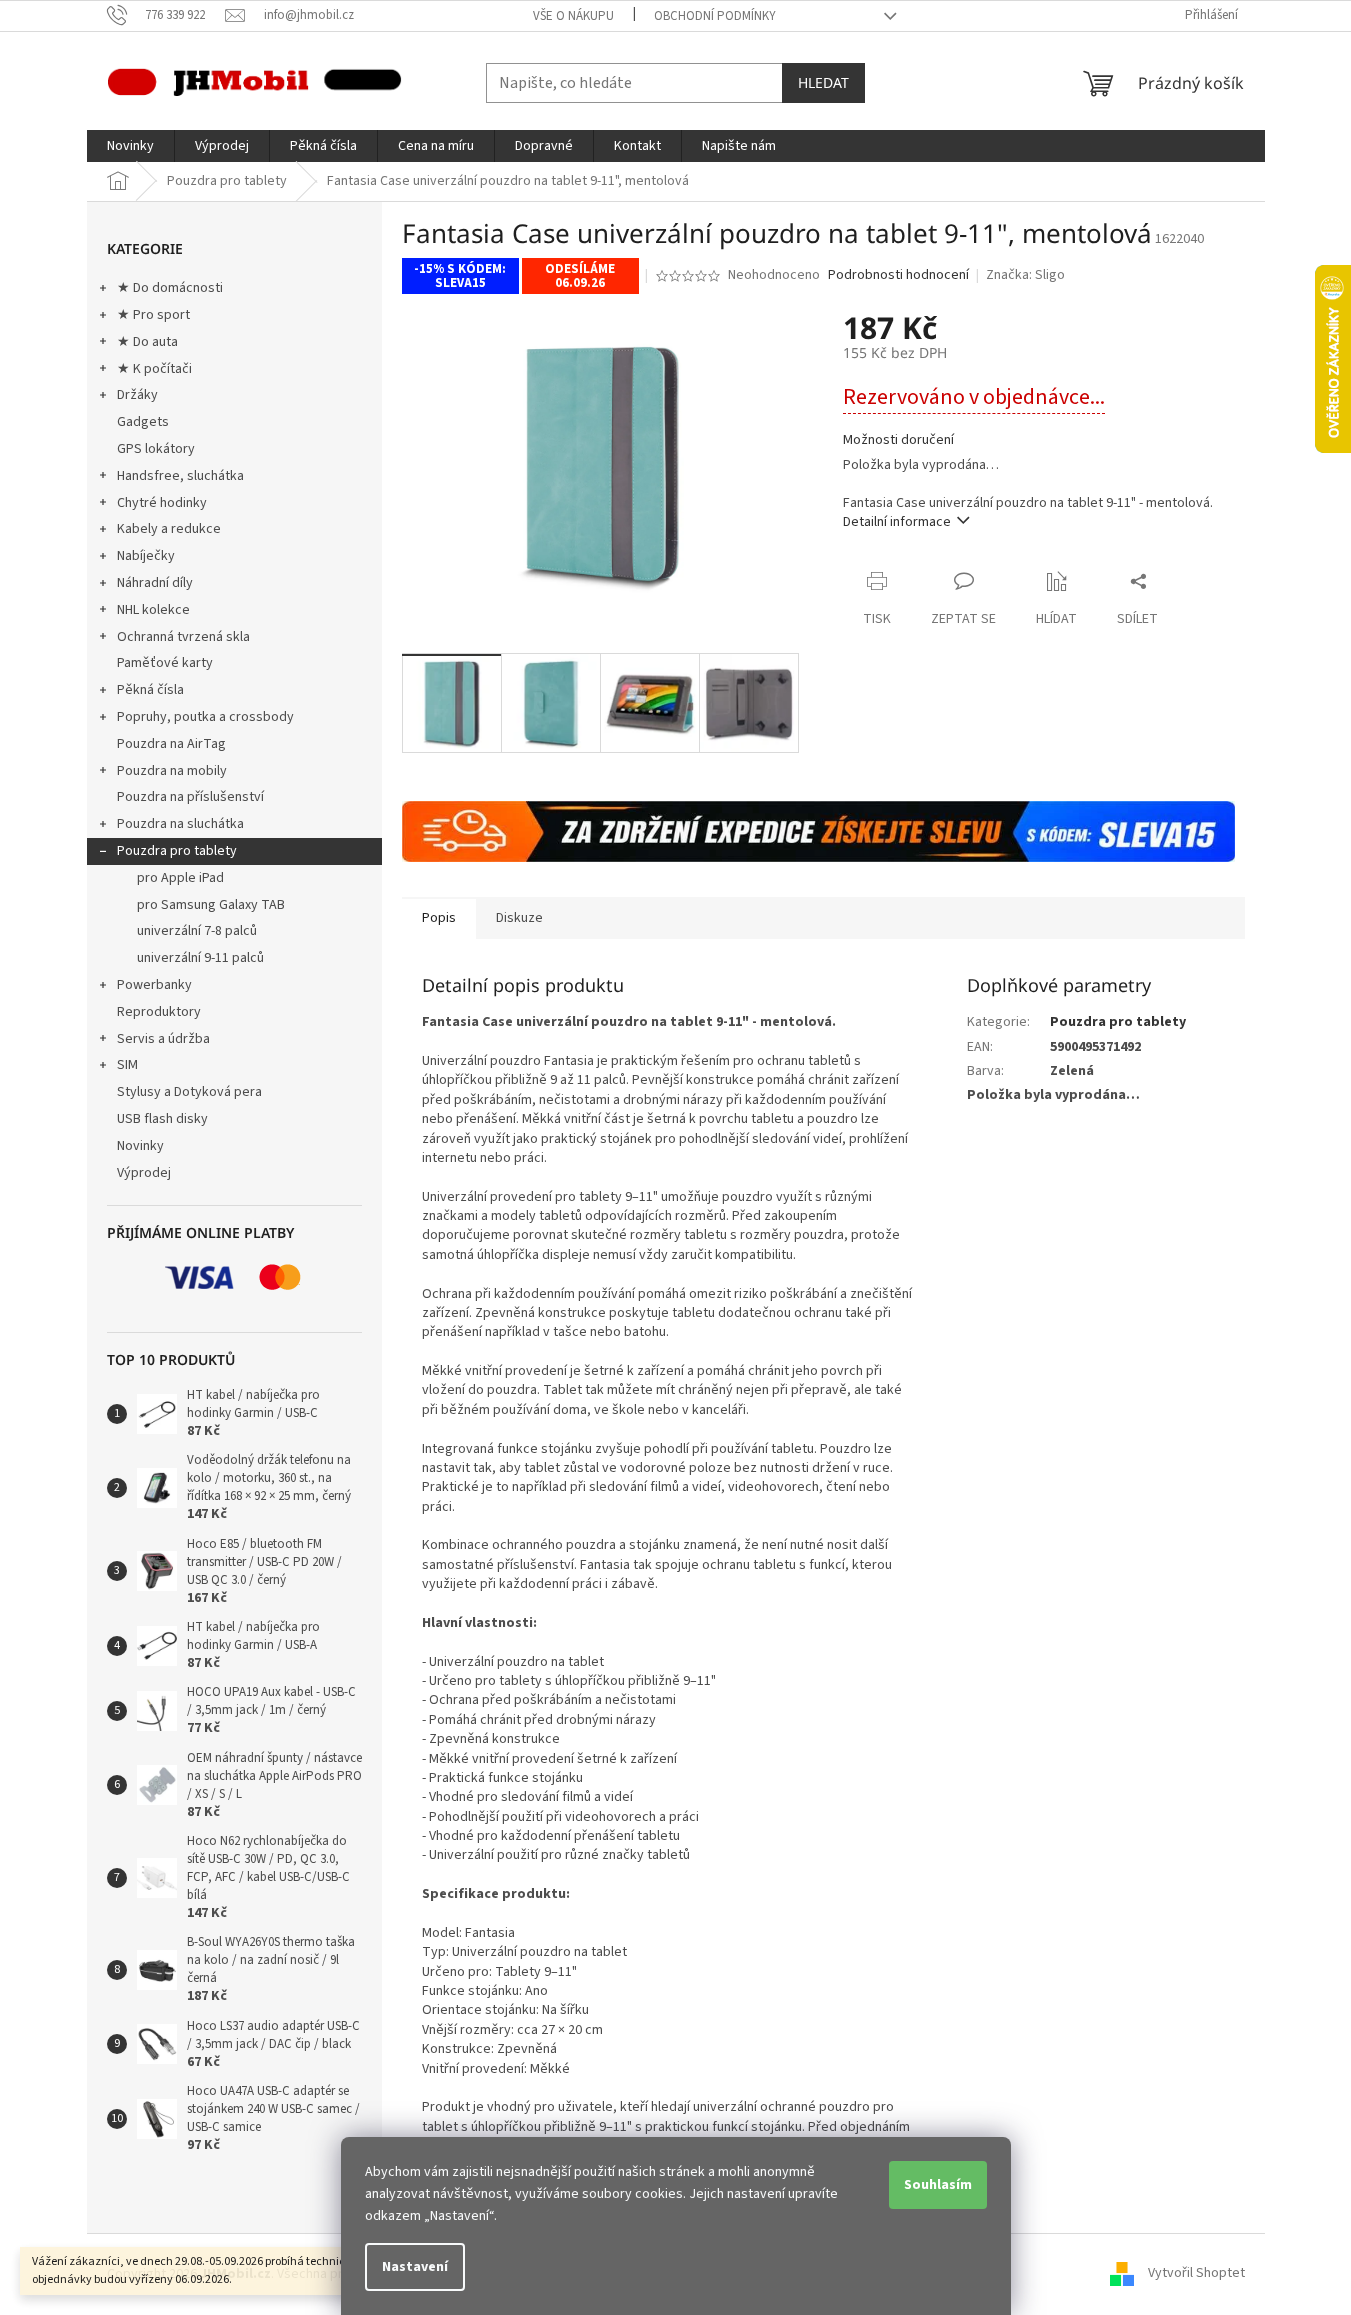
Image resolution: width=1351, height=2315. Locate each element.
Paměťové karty (165, 663)
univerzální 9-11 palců (200, 958)
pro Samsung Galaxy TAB (211, 905)
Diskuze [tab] (519, 918)
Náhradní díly (155, 583)
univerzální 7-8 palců (197, 931)
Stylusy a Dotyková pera (189, 1092)
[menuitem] (130, 146)
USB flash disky (162, 1119)
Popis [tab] (439, 918)
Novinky (140, 1146)
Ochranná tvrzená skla (183, 637)
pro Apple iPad (180, 878)
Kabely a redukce (169, 529)
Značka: (1025, 275)
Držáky (137, 395)
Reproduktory (159, 1012)
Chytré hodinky (162, 503)
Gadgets (143, 422)
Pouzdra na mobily (172, 771)
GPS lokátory (156, 449)
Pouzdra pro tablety (177, 851)
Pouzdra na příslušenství (190, 797)
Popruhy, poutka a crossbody (205, 717)
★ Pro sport (153, 315)
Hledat (823, 82)
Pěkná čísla (150, 690)
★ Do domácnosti (170, 288)
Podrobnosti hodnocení (898, 275)
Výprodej (144, 1173)
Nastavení (415, 2267)
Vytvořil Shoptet (1196, 2274)
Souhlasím (938, 2185)
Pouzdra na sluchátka (180, 824)
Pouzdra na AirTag (171, 744)
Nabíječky (146, 556)
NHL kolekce (153, 610)
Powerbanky (154, 985)
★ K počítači (154, 369)
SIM (127, 1065)
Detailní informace (897, 522)
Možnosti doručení (898, 440)
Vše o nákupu (573, 16)
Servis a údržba (163, 1039)
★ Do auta (147, 342)
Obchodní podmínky (715, 16)
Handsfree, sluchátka (180, 476)
